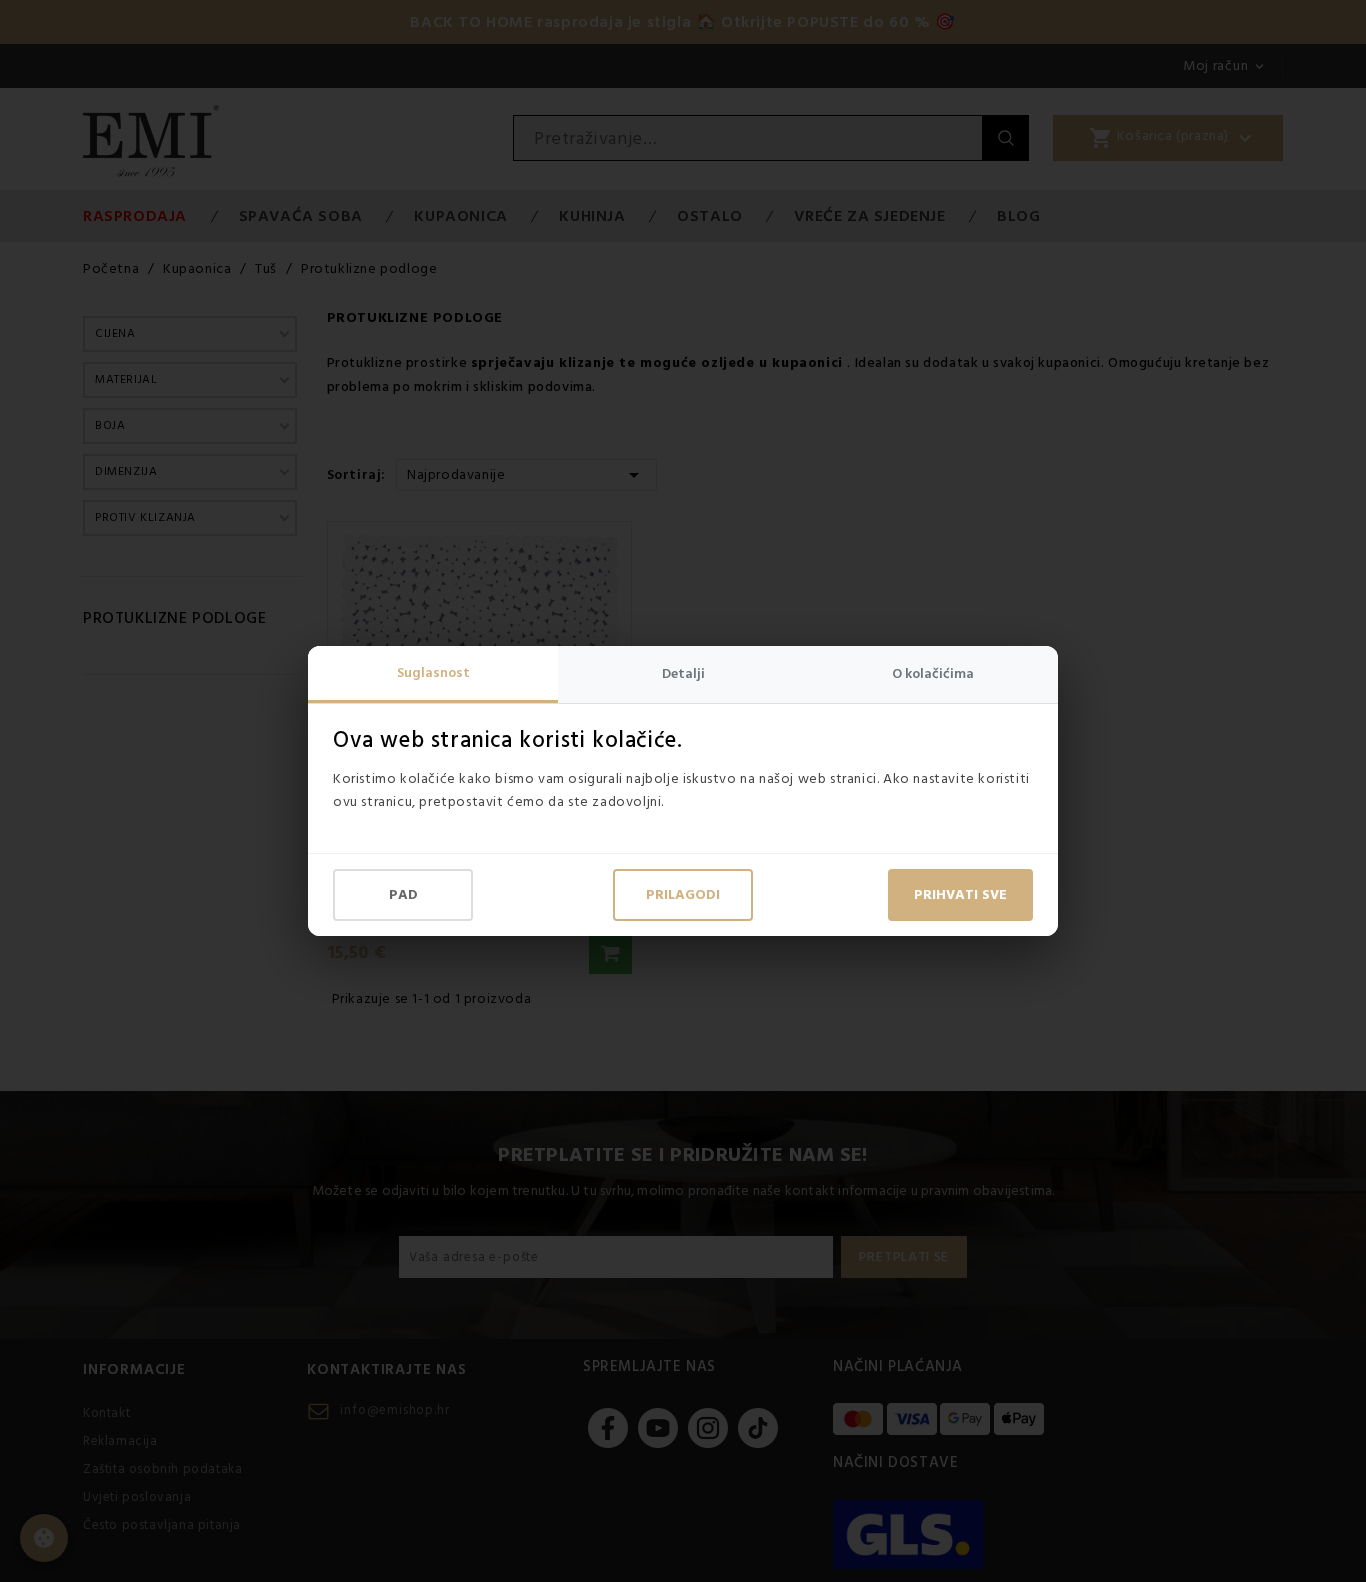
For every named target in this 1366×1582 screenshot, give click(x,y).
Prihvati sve (960, 895)
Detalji (683, 674)
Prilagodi (683, 895)
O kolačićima (933, 674)
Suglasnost (433, 673)
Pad (403, 895)
